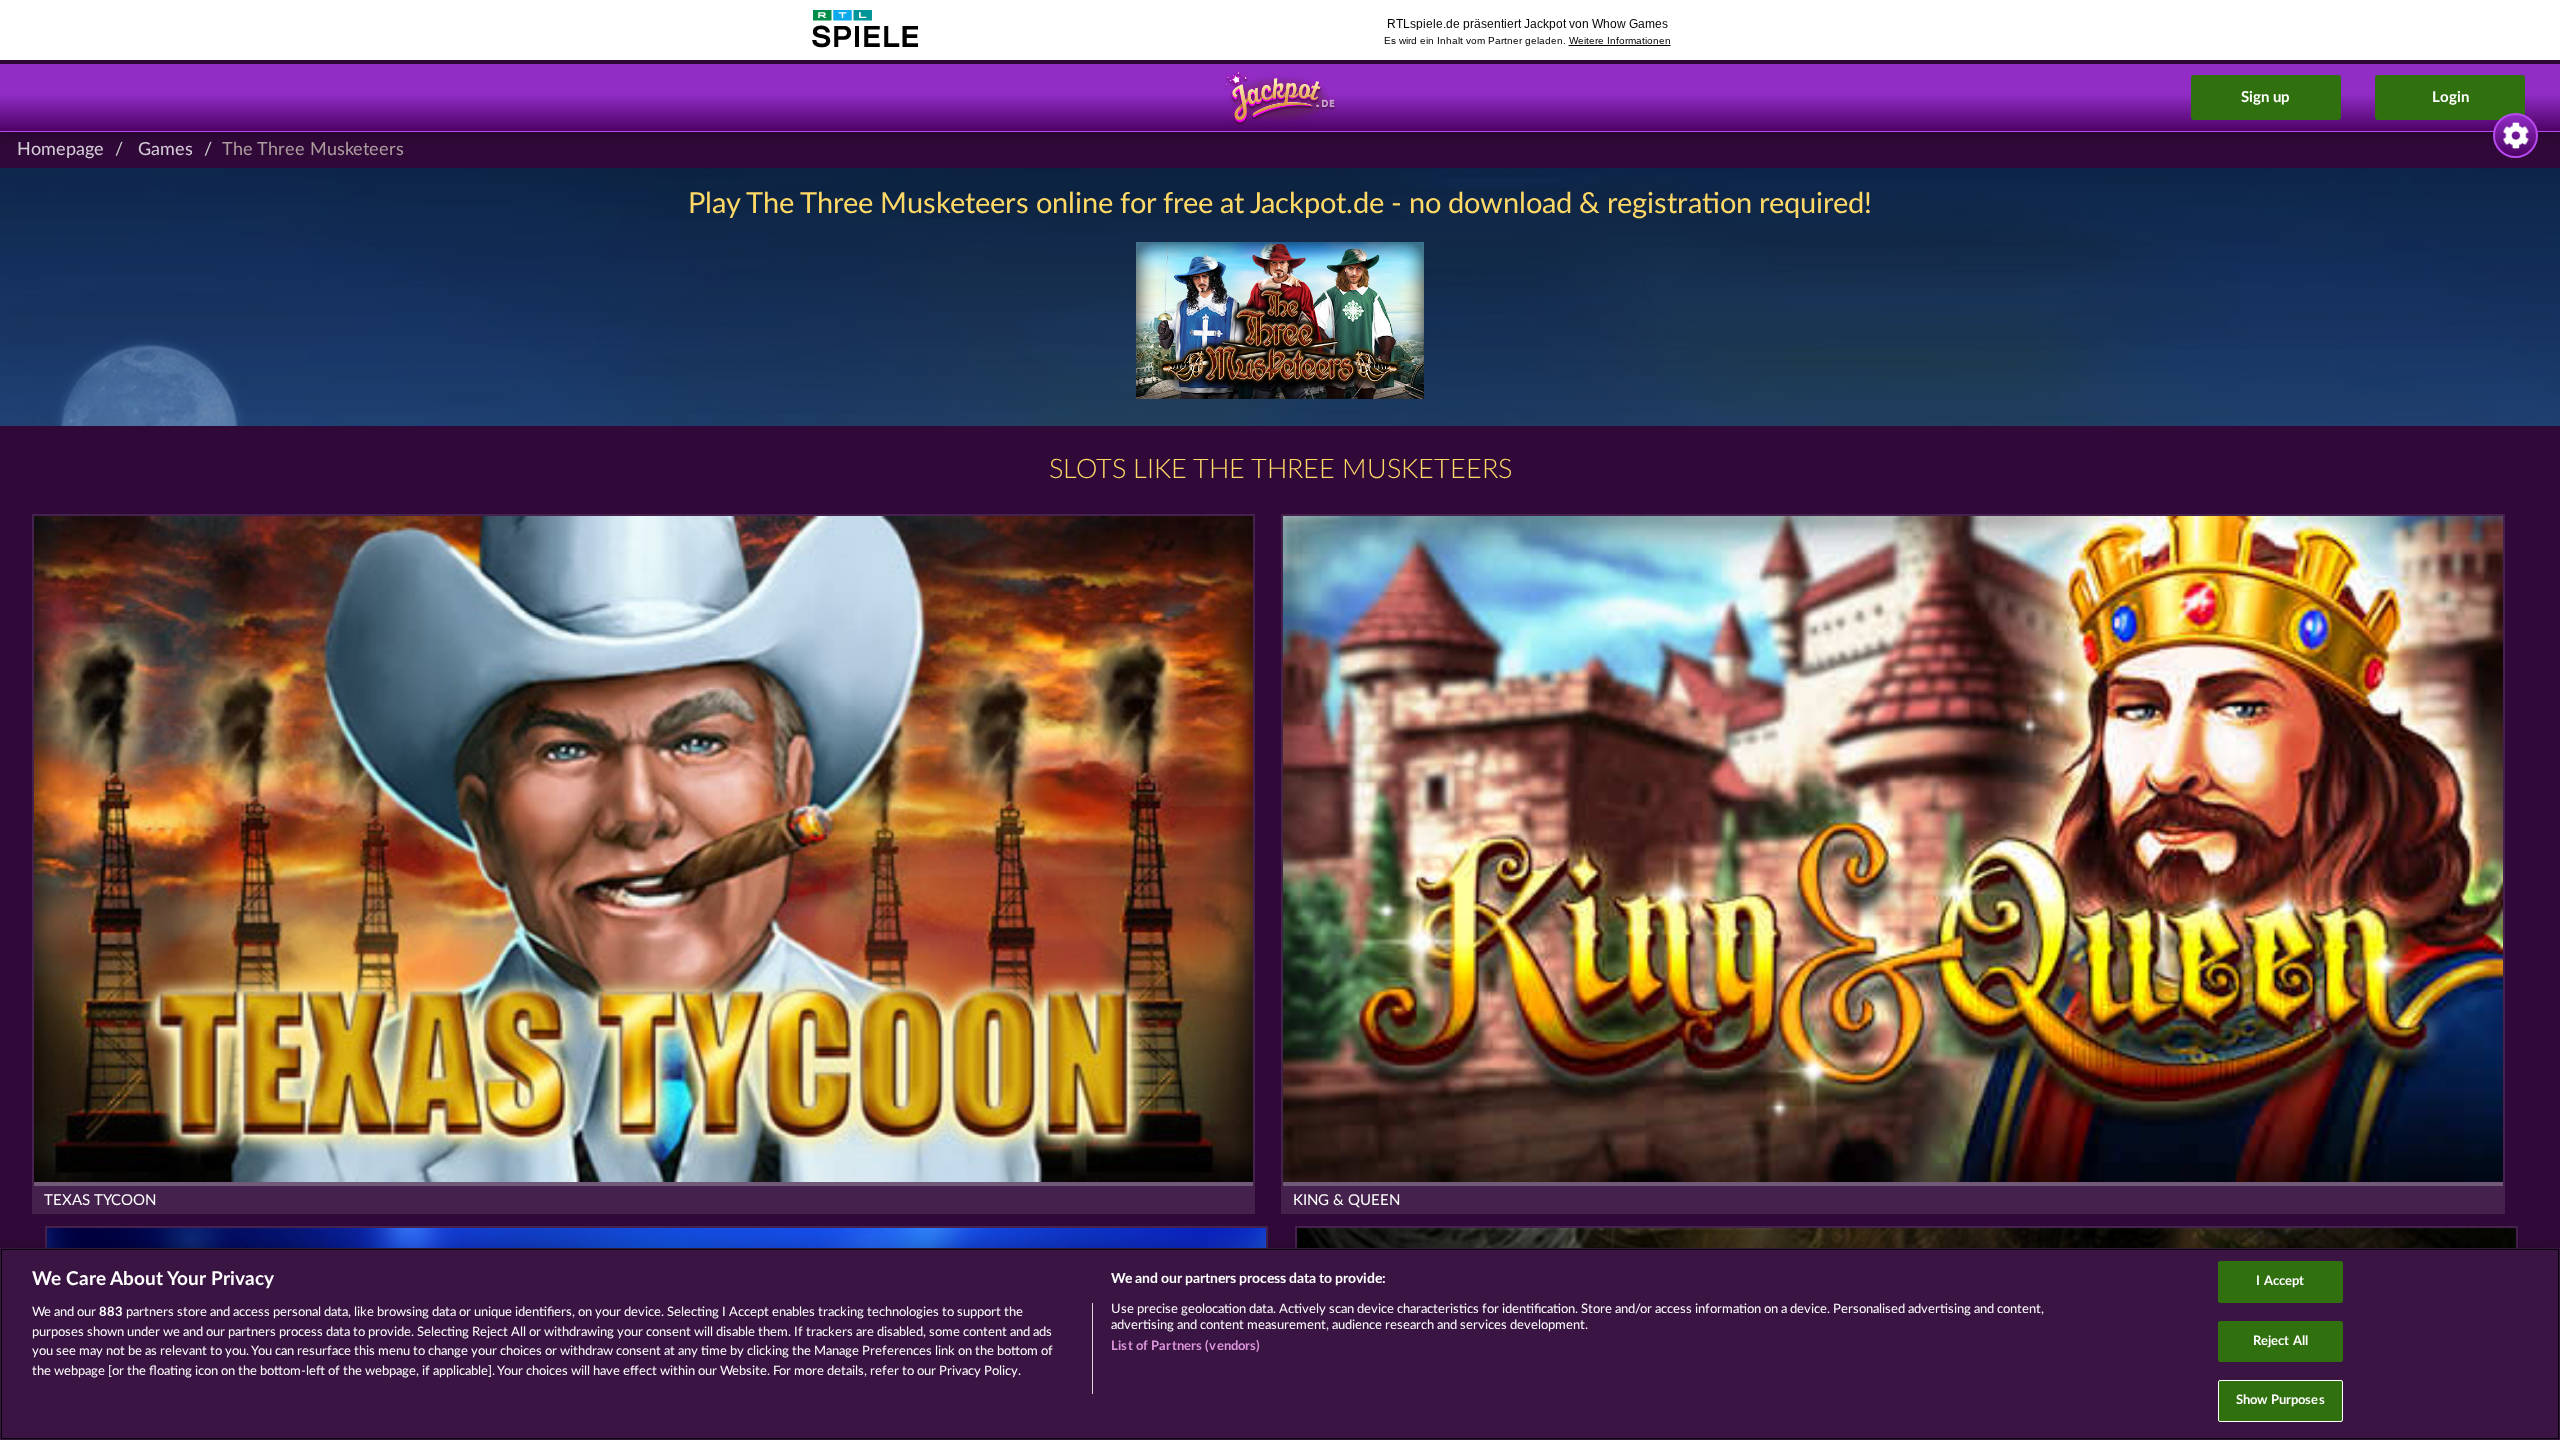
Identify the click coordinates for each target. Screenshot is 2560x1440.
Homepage (60, 150)
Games (165, 150)
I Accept (2280, 1281)
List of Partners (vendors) (1185, 1346)
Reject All (2280, 1341)
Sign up (2265, 97)
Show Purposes (2280, 1400)
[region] (1280, 1344)
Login (2450, 97)
